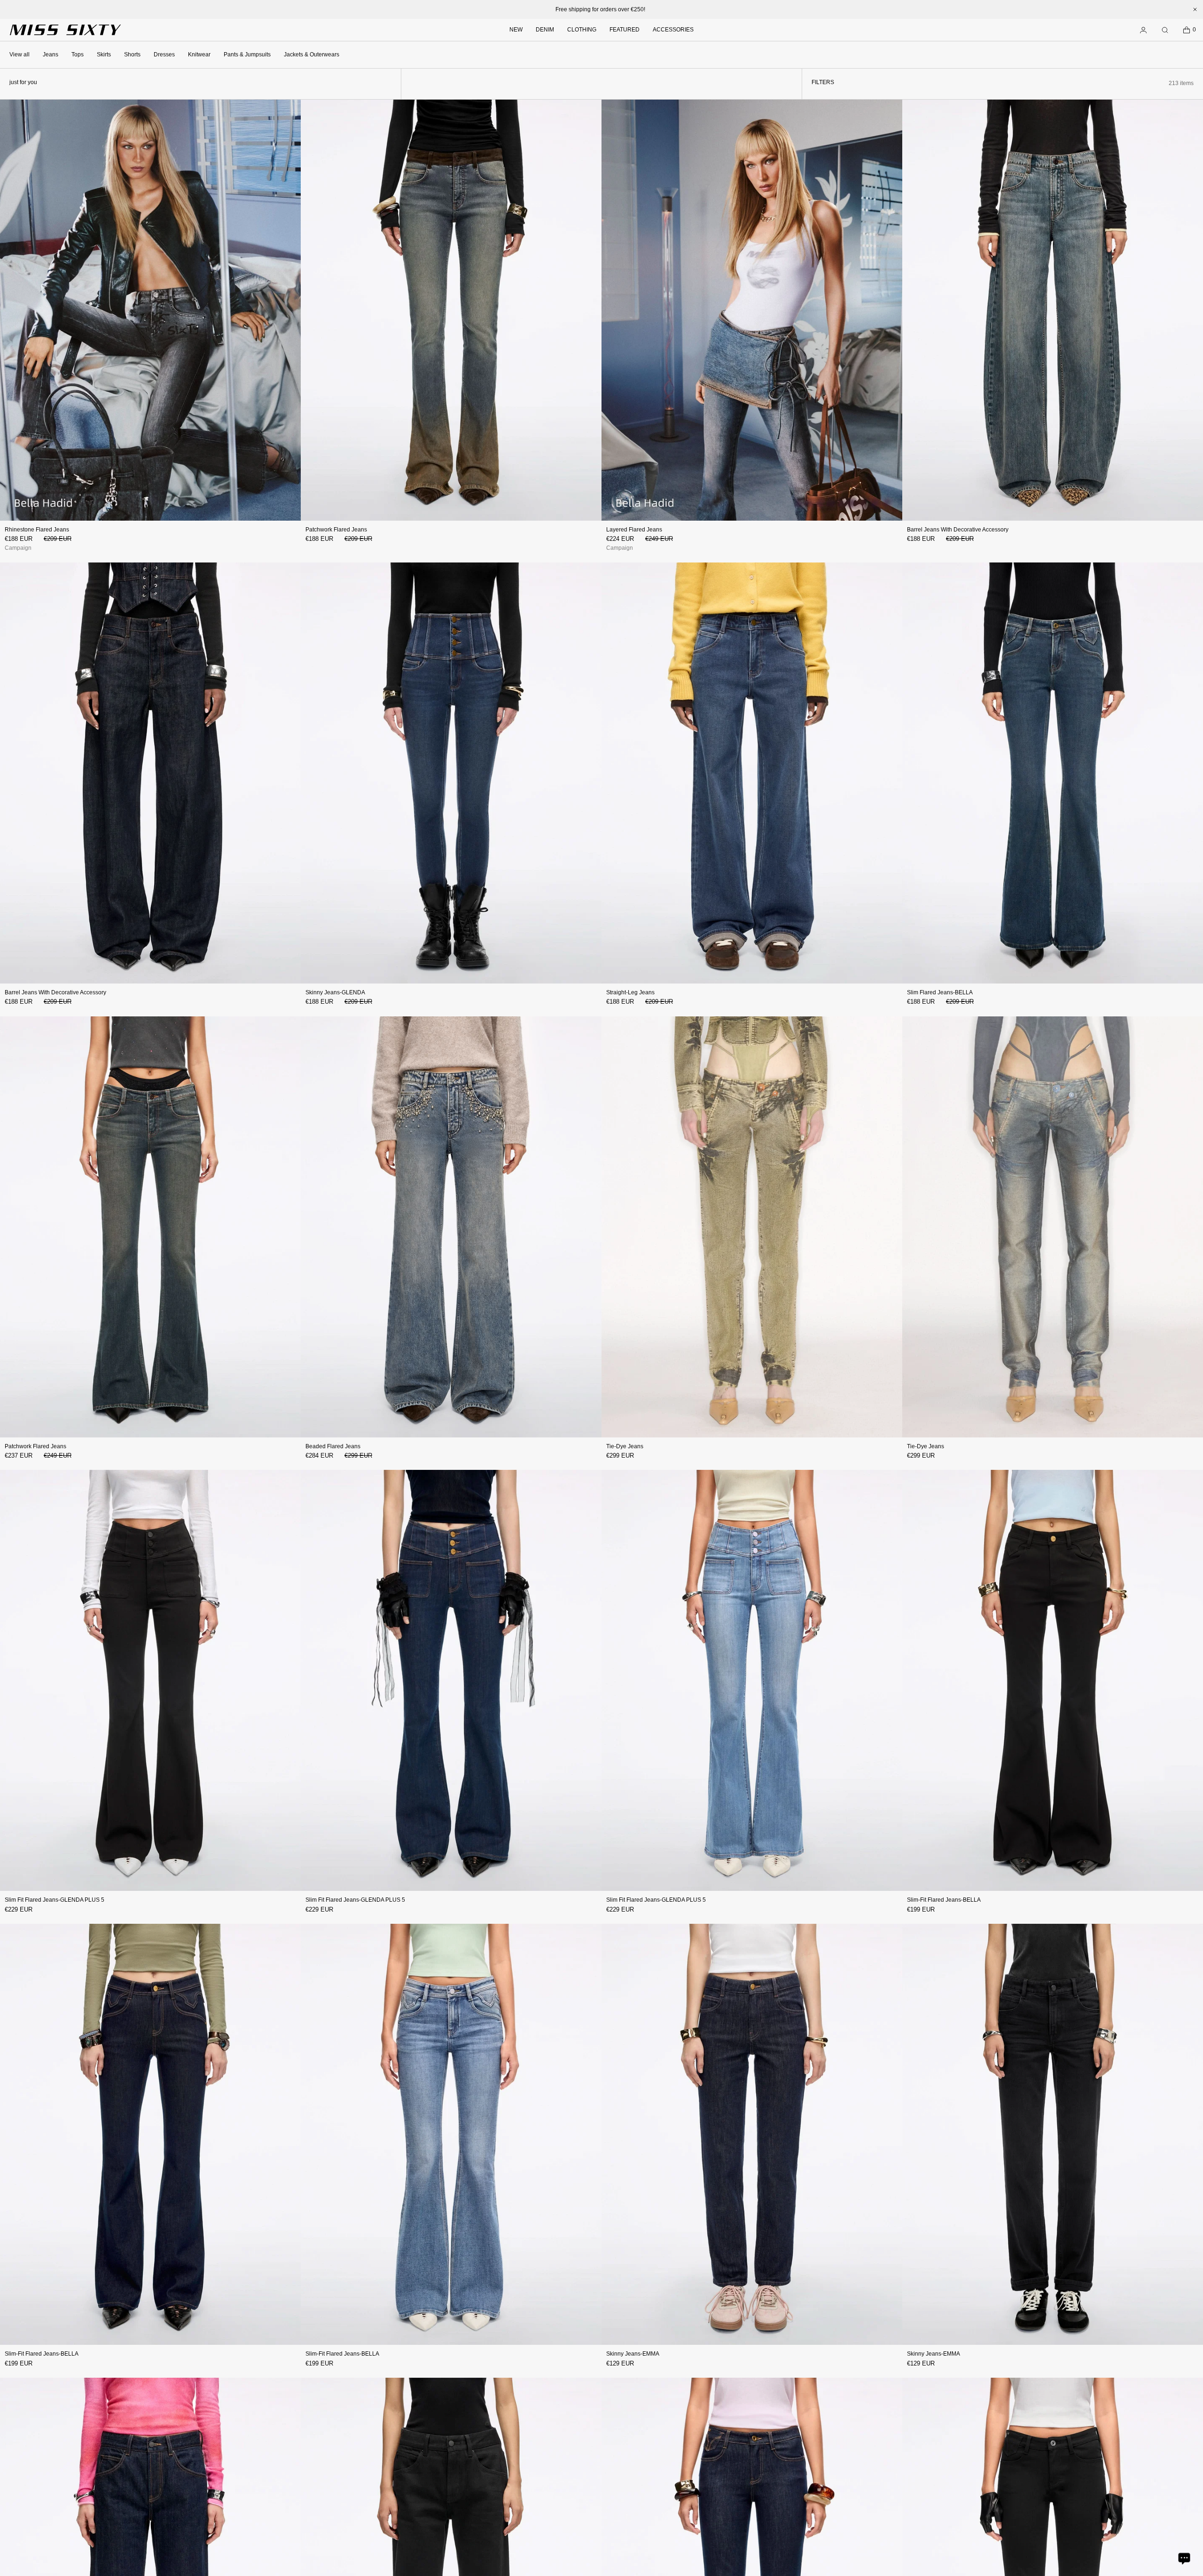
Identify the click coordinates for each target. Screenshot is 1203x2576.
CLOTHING (582, 30)
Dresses (164, 55)
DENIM (545, 30)
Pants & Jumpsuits (247, 55)
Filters (823, 82)
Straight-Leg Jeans (630, 992)
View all (20, 55)
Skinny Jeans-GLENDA (335, 992)
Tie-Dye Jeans (625, 1446)
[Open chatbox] (1184, 2558)
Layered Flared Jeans (634, 530)
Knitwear (199, 55)
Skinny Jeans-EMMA (633, 2354)
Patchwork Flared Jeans (336, 530)
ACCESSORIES (673, 30)
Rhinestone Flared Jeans (37, 530)
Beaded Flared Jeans (333, 1446)
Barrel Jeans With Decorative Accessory (958, 530)
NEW (516, 30)
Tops (78, 55)
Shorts (132, 55)
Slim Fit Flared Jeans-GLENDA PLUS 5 (55, 1900)
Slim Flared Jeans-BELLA (940, 992)
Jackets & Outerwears (312, 55)
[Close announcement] (1195, 9)
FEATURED (625, 30)
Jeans (51, 55)
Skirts (104, 55)
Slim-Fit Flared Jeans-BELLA (944, 1900)
